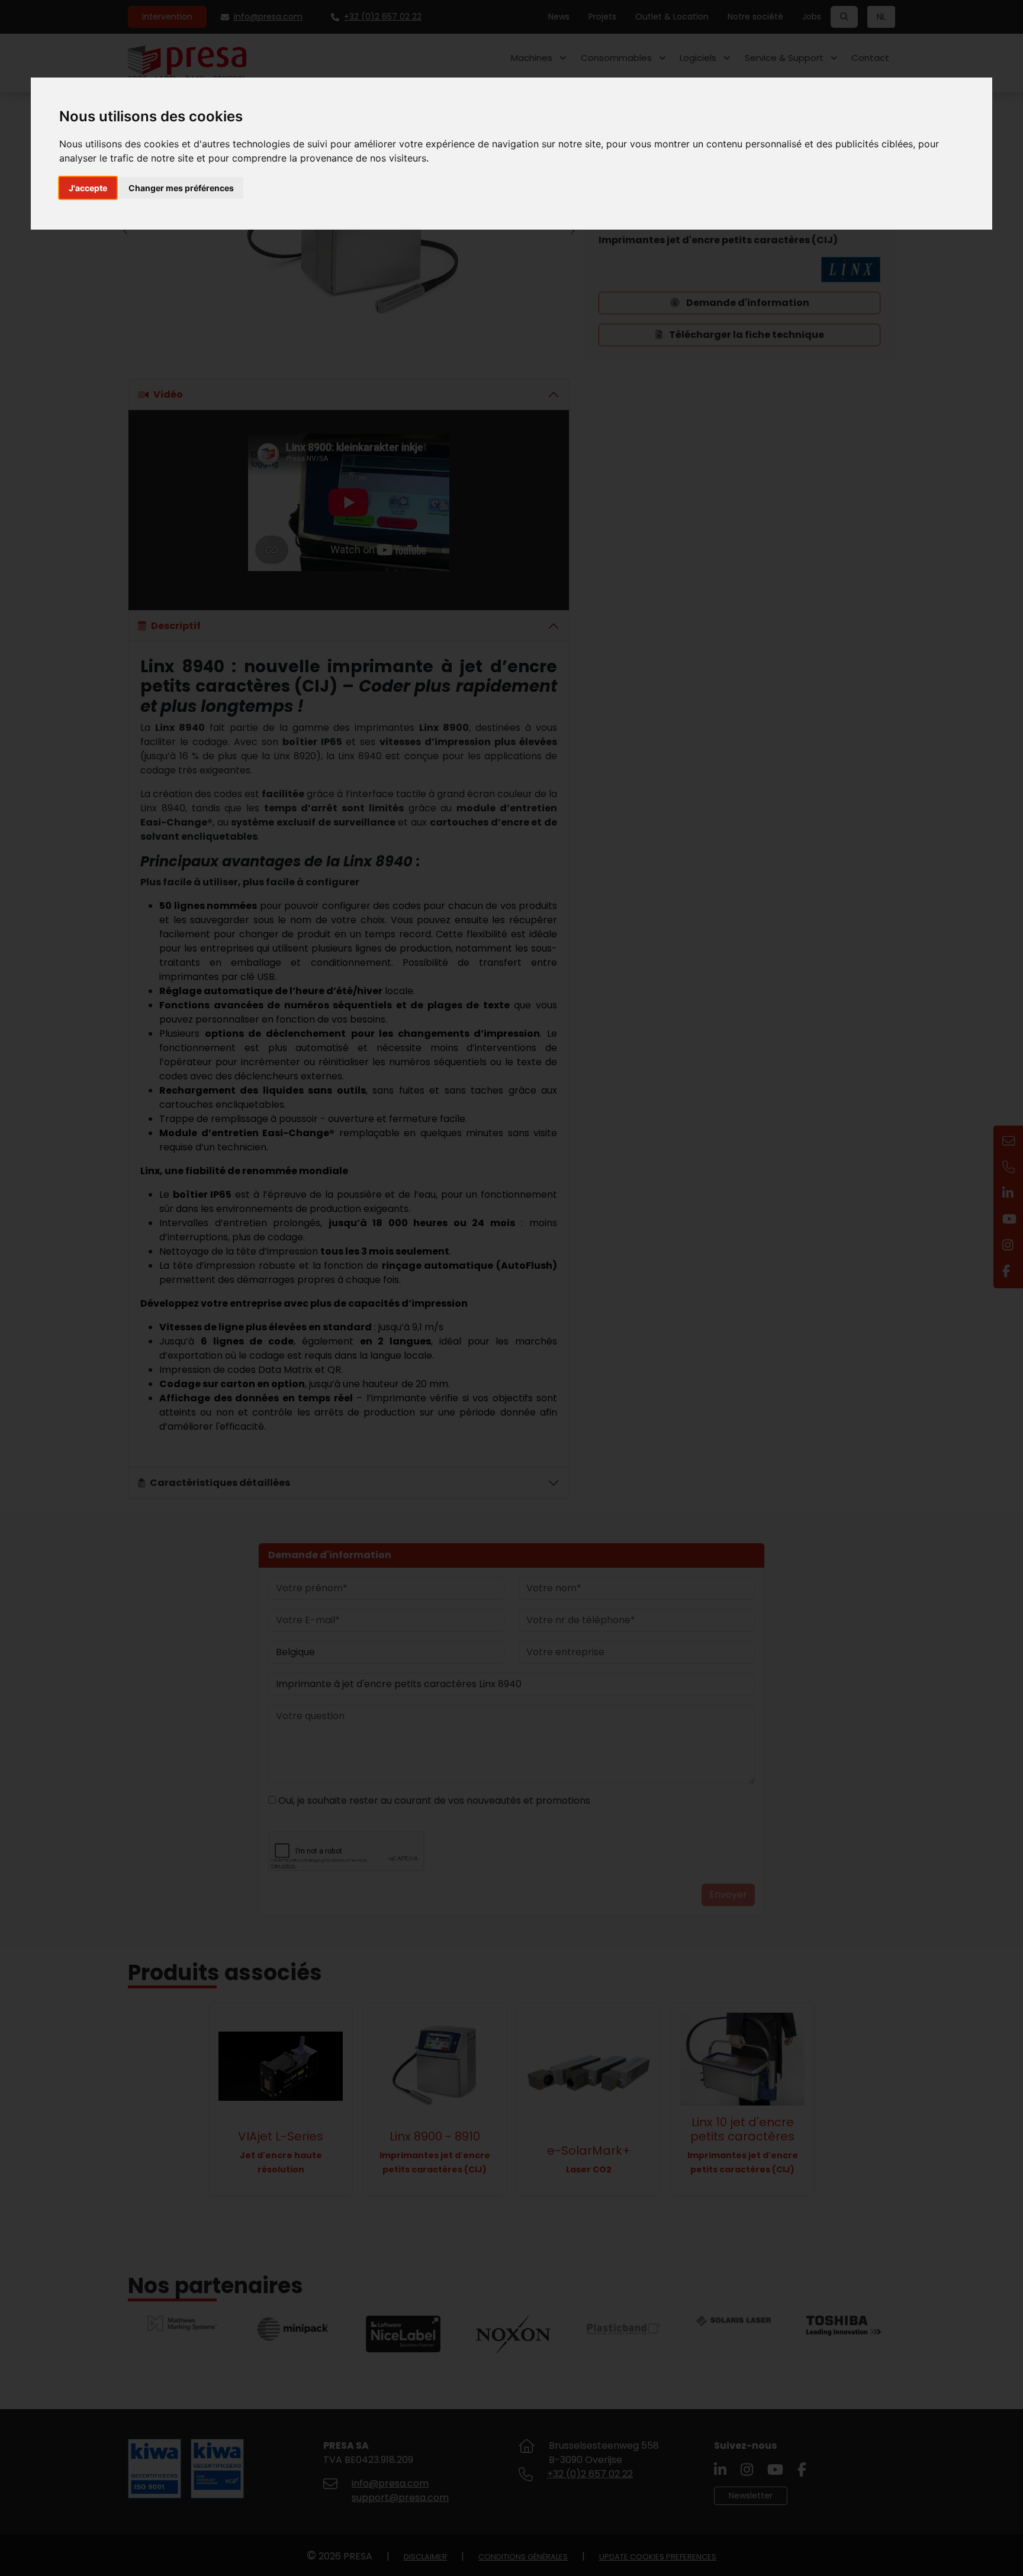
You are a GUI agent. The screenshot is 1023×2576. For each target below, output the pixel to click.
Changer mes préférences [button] (181, 188)
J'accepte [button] (88, 188)
